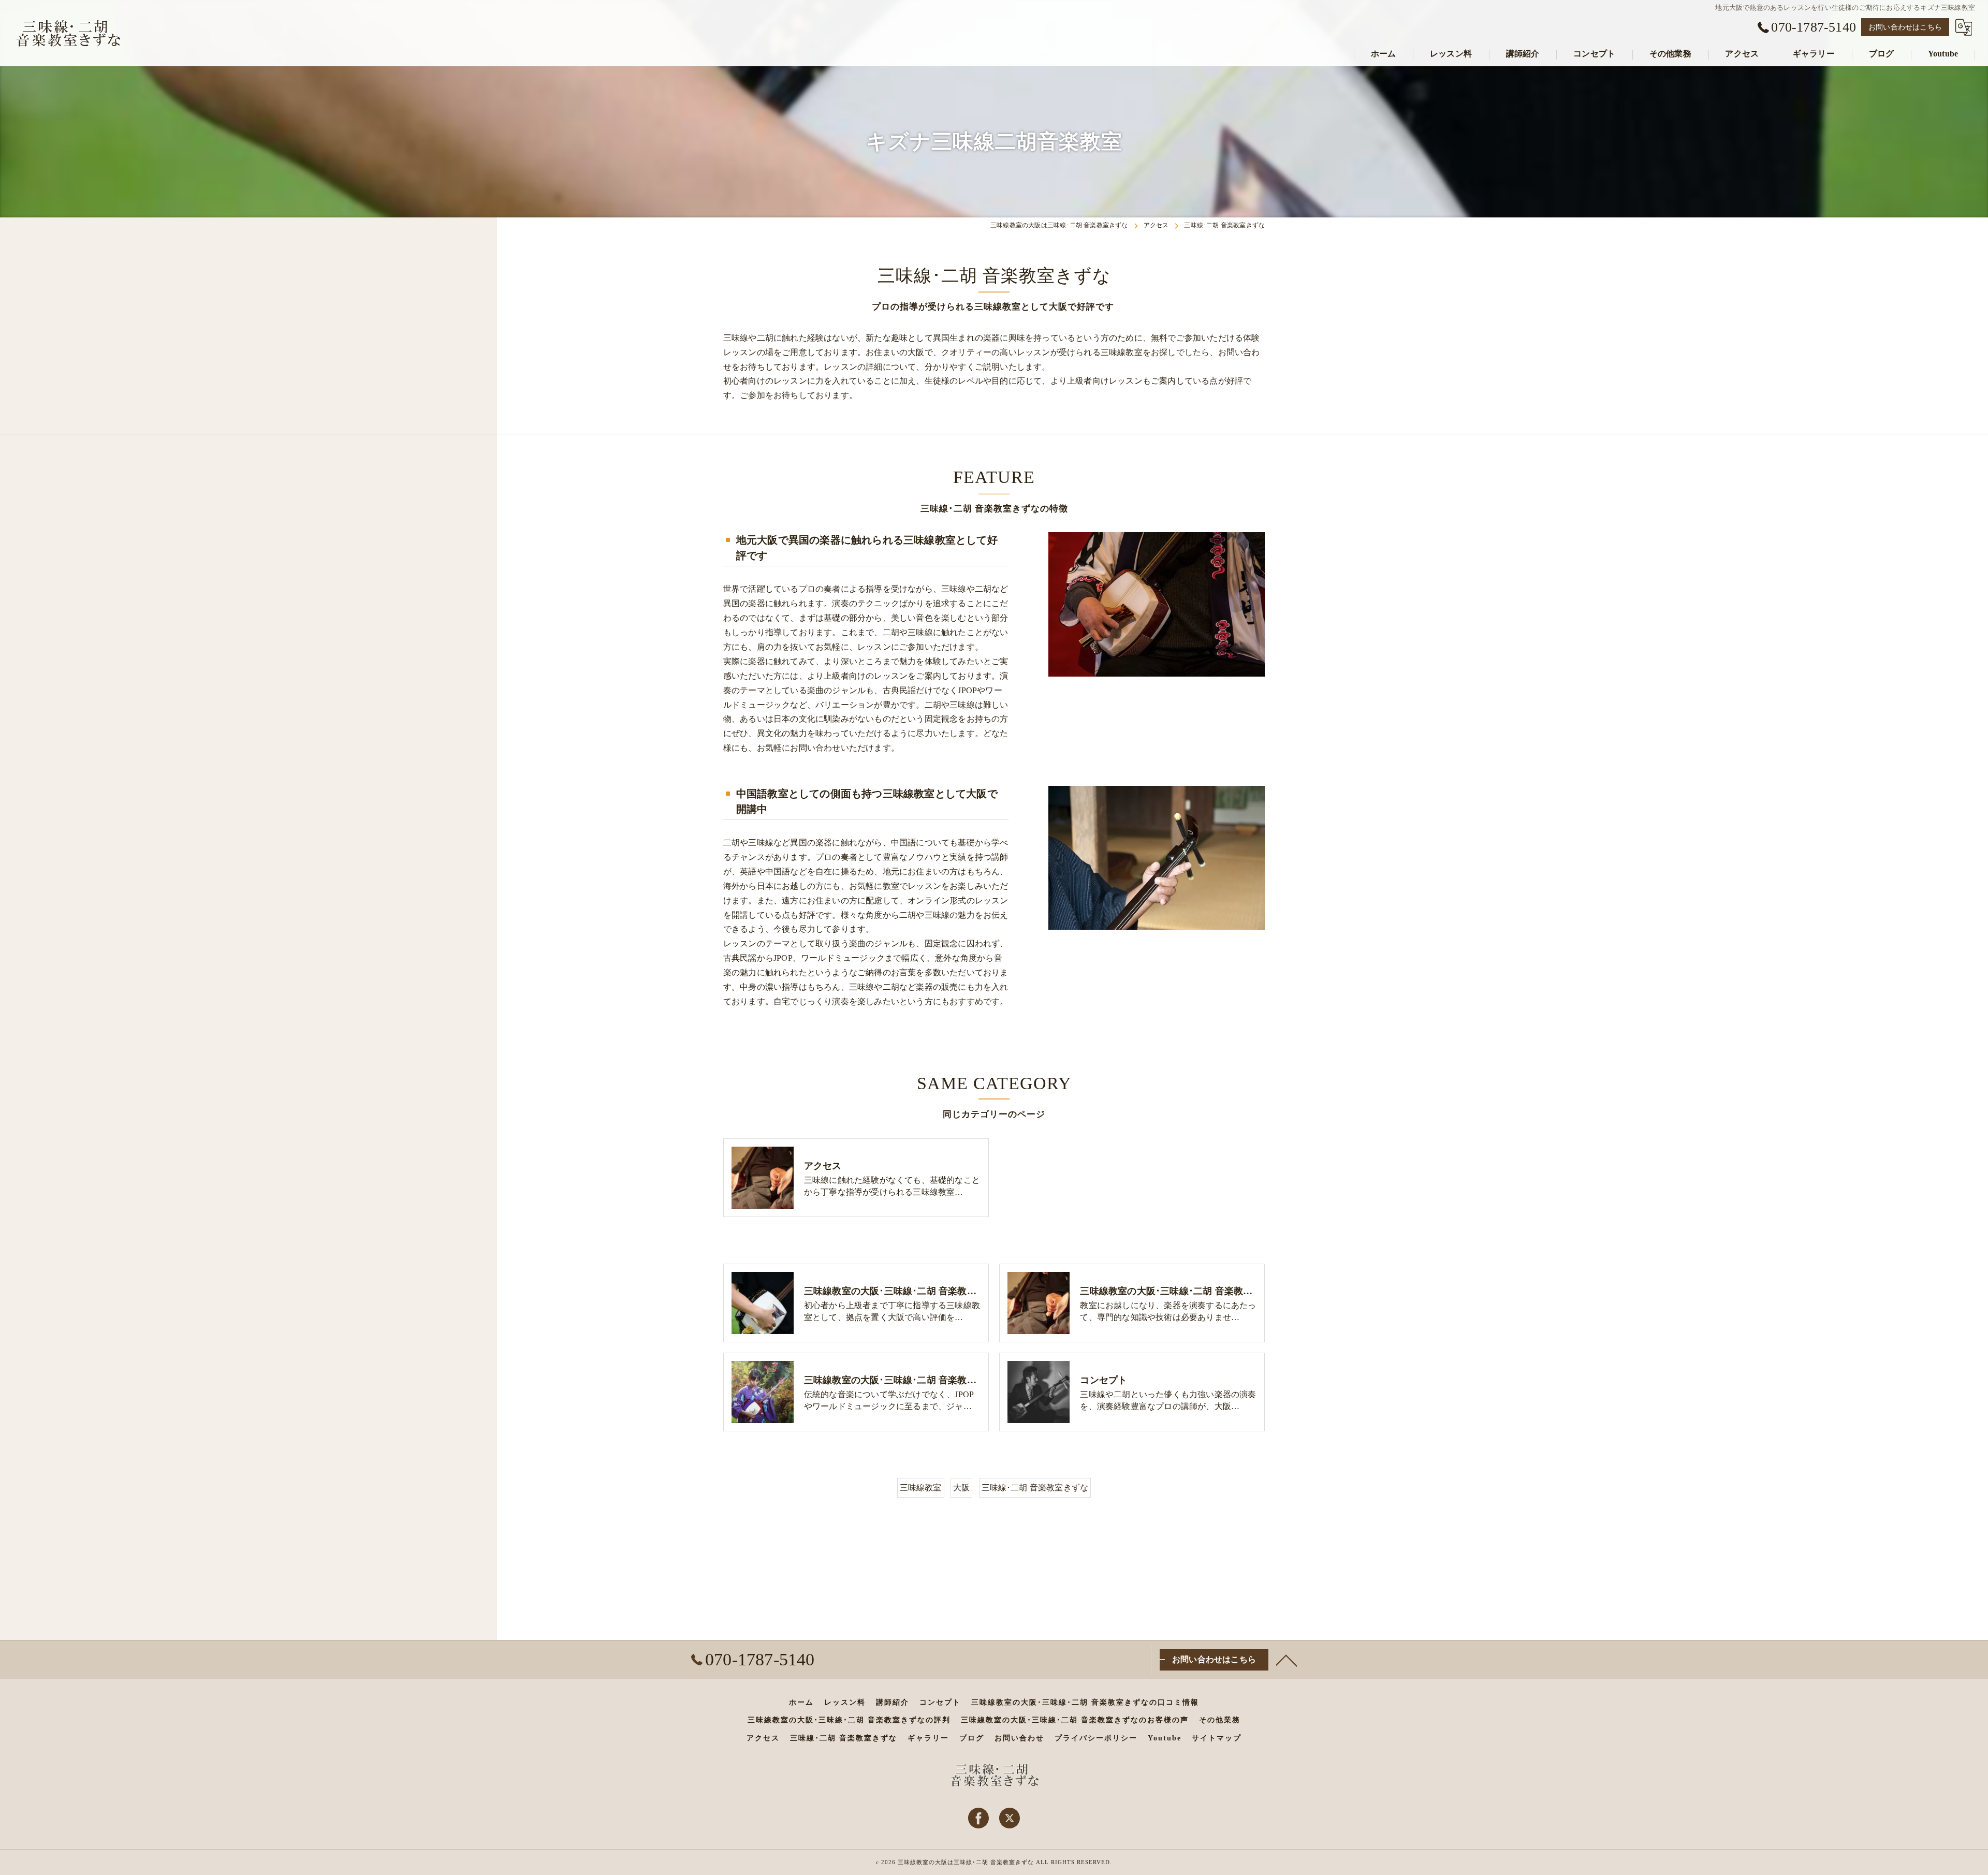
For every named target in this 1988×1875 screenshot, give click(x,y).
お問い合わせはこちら (1905, 27)
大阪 (961, 1488)
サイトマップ (1217, 1738)
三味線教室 (921, 1488)
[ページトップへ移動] (1287, 1660)
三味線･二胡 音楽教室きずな (1035, 1488)
